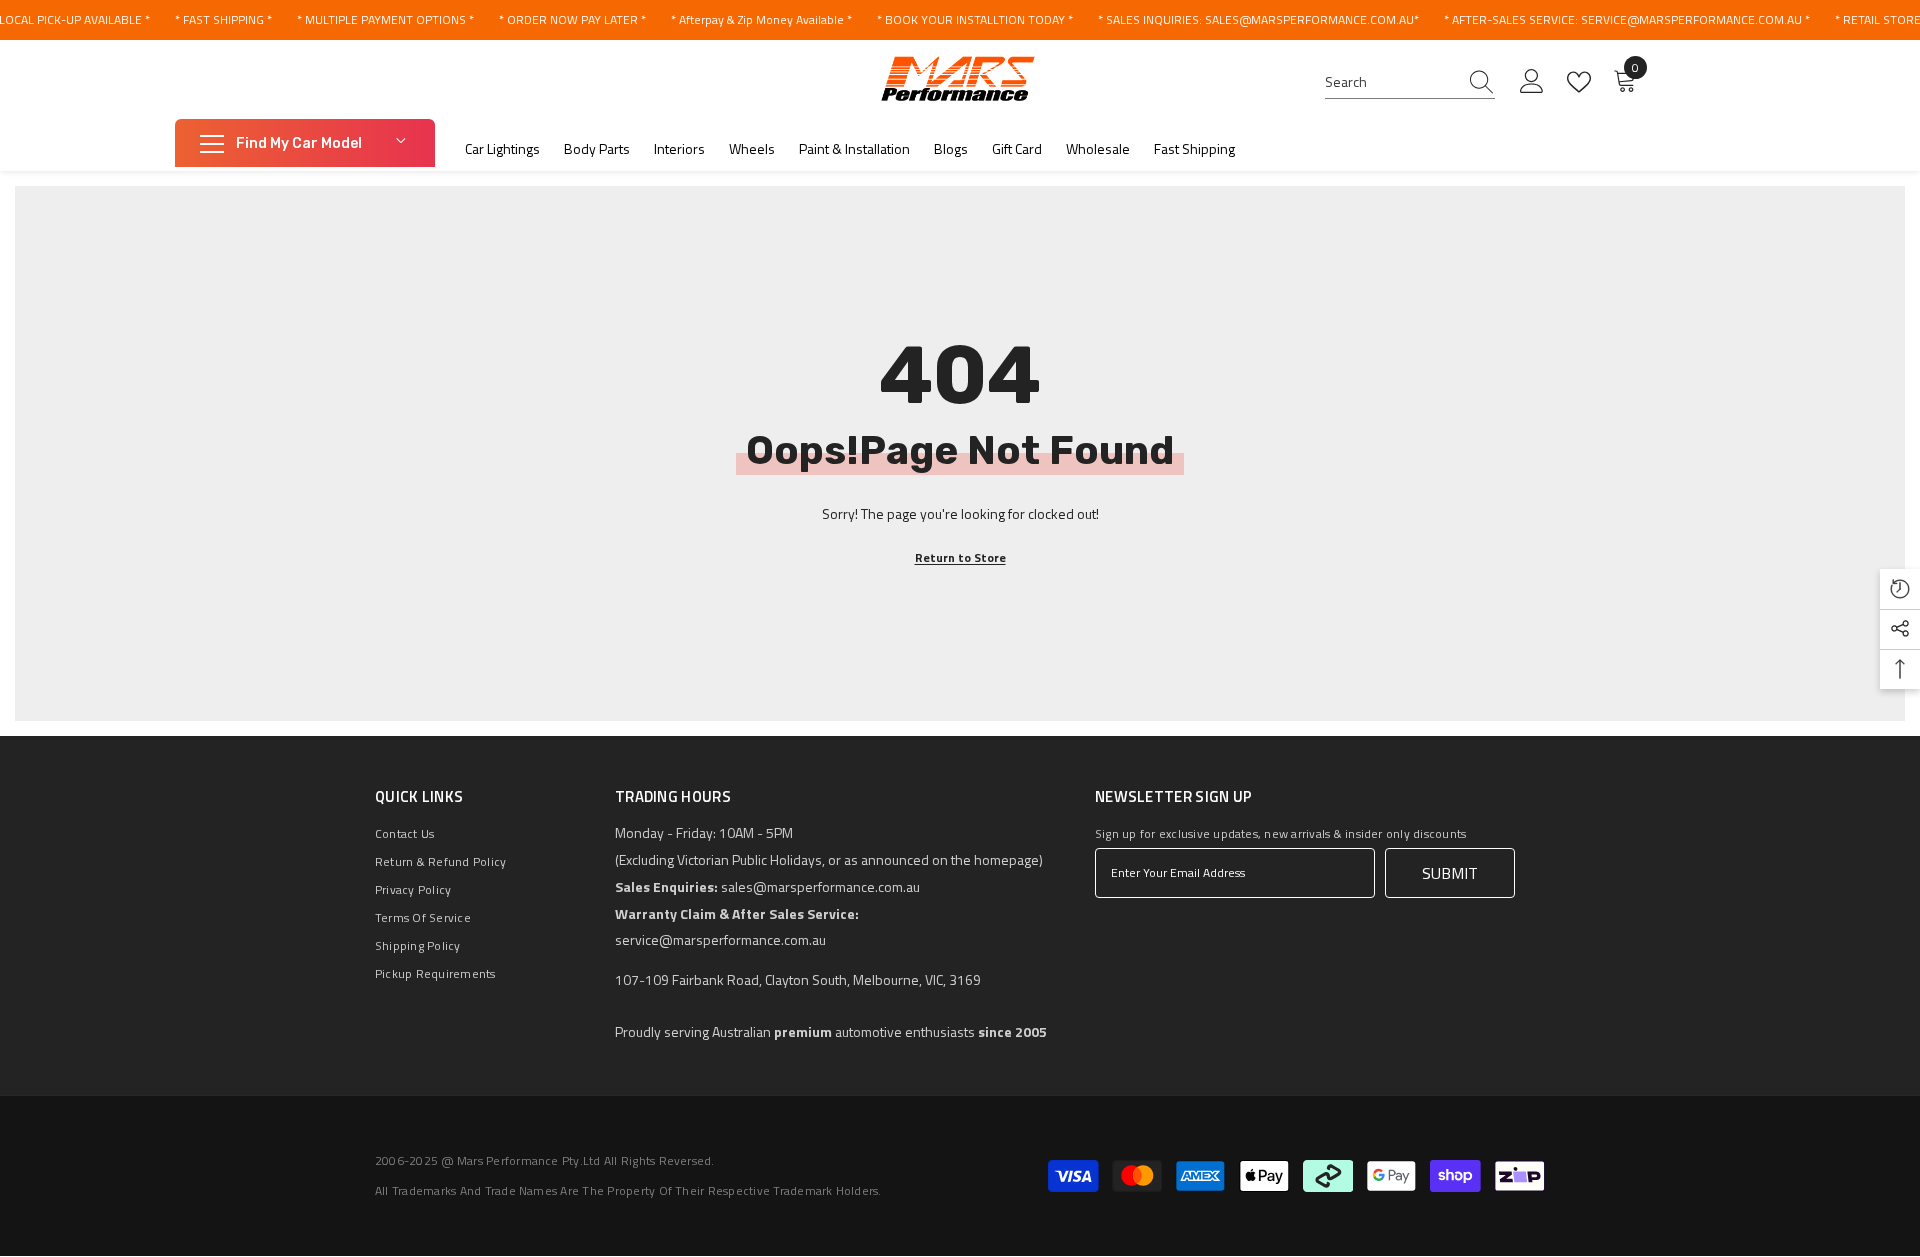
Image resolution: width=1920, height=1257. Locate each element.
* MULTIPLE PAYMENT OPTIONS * (385, 19)
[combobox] (1391, 82)
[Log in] (1532, 82)
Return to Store (960, 557)
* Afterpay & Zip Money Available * (761, 19)
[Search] (1410, 82)
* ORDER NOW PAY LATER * (572, 19)
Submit (1450, 873)
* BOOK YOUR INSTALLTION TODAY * (975, 19)
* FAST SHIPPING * (223, 19)
